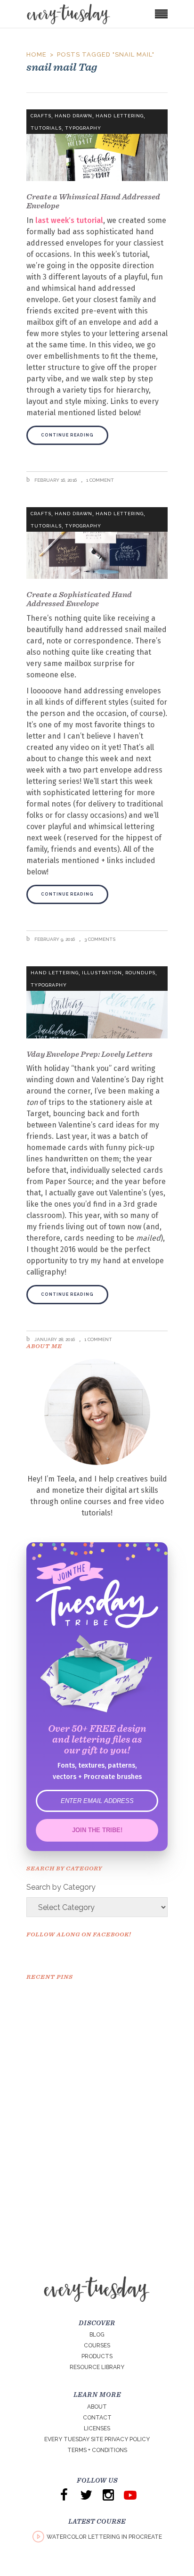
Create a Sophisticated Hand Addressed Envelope (79, 599)
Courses (97, 2346)
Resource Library (97, 2367)
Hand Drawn (73, 116)
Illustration (102, 973)
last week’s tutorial (69, 220)
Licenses (97, 2428)
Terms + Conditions (97, 2450)
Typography (83, 128)
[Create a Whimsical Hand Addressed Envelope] (97, 145)
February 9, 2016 (54, 939)
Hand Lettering (120, 116)
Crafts (41, 116)
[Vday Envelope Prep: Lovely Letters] (97, 1002)
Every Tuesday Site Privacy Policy (97, 2439)
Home (36, 54)
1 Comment (100, 480)
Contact (97, 2418)
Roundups (140, 973)
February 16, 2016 (55, 480)
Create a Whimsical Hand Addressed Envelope (93, 201)
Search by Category (61, 1887)
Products (97, 2356)
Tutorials (46, 128)
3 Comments (100, 939)
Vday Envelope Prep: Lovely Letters (89, 1054)
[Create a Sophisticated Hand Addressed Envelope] (97, 543)
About (97, 2407)
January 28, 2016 (54, 1339)
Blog (97, 2335)
